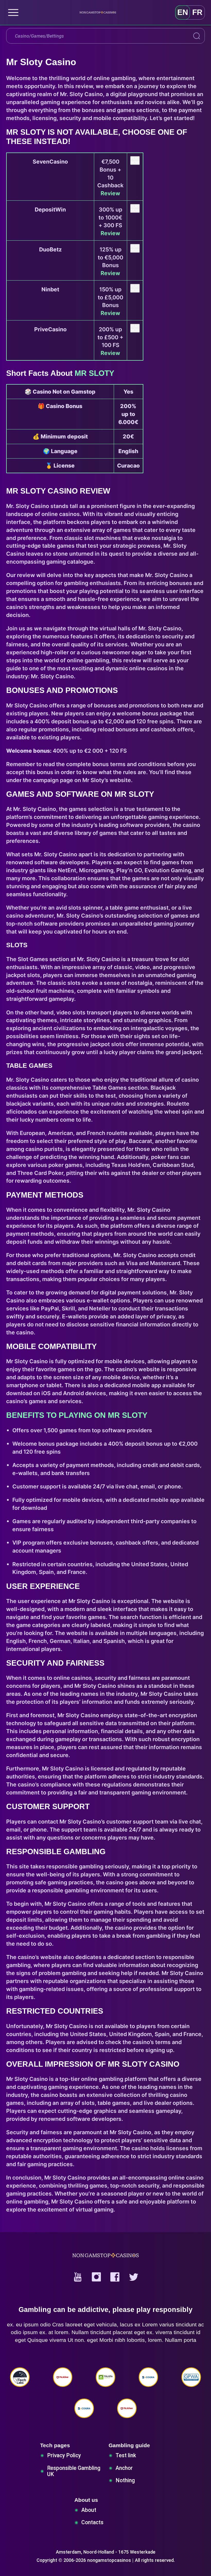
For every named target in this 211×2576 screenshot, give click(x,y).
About (89, 2510)
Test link (126, 2455)
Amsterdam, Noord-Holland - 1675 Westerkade (106, 2552)
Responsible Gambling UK (74, 2471)
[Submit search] (197, 36)
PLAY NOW (135, 160)
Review (110, 193)
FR (197, 12)
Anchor (124, 2468)
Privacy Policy (64, 2455)
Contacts (92, 2522)
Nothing (125, 2480)
